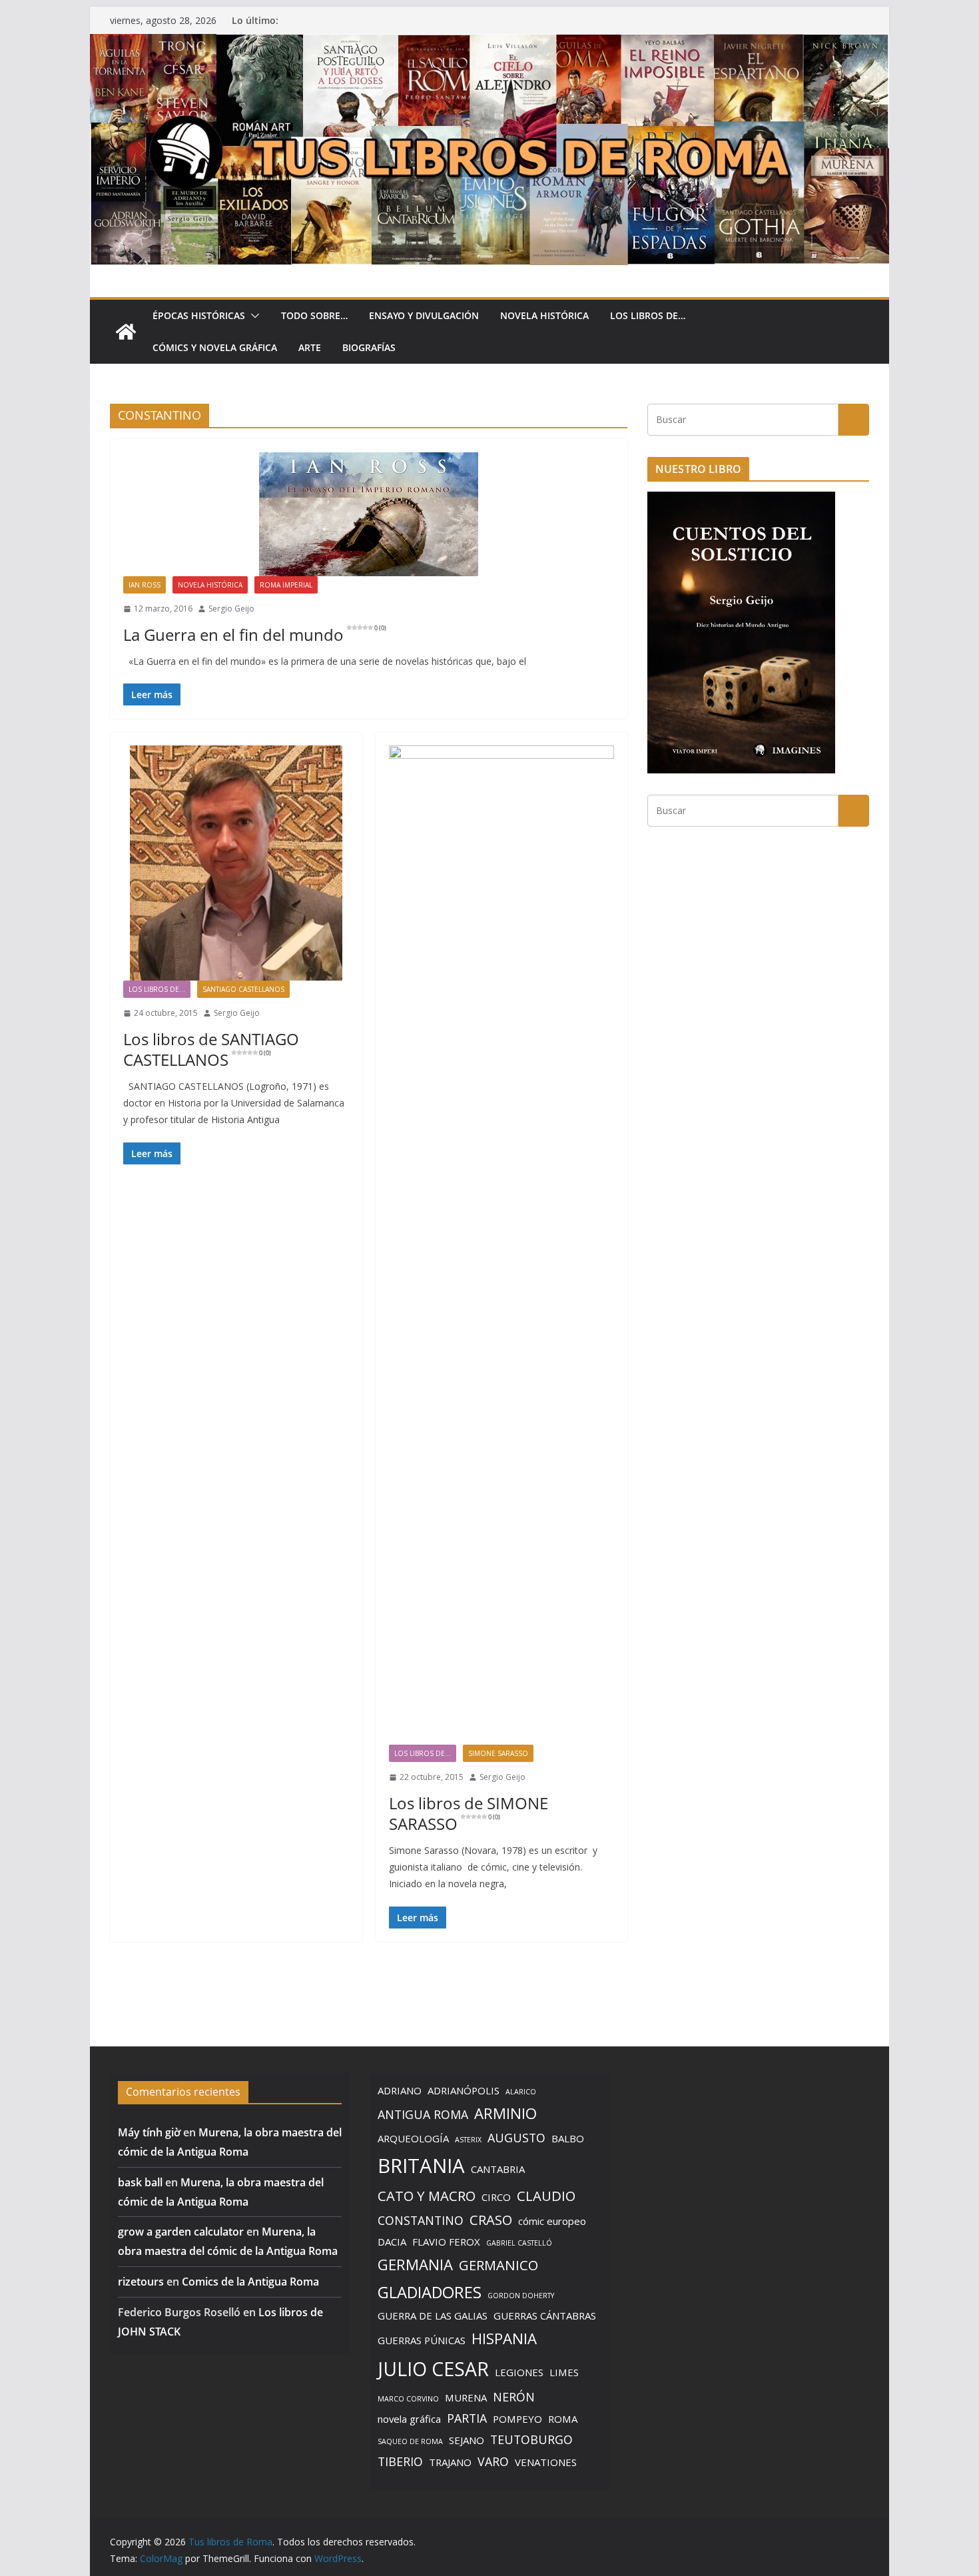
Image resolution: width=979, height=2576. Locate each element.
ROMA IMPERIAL (286, 585)
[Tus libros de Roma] (489, 43)
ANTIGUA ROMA (423, 2114)
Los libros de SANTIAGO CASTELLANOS (211, 1049)
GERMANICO (498, 2265)
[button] (252, 316)
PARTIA (467, 2418)
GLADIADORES (430, 2292)
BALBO (568, 2138)
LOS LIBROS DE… (648, 315)
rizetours (141, 2282)
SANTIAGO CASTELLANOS (243, 989)
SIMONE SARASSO (498, 1753)
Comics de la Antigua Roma (250, 2282)
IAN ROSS (145, 585)
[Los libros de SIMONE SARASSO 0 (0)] (502, 1245)
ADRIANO (400, 2090)
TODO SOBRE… (314, 315)
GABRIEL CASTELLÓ (519, 2243)
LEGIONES (519, 2372)
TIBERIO (400, 2461)
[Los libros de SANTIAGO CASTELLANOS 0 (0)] (236, 863)
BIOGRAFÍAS (369, 347)
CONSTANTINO (421, 2220)
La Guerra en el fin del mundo (255, 635)
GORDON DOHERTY (521, 2296)
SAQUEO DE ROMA (410, 2441)
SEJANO (467, 2440)
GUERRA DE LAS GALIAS (433, 2316)
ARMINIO (505, 2113)
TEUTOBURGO (531, 2439)
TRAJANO (450, 2462)
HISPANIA (504, 2338)
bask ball (140, 2182)
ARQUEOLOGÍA (413, 2138)
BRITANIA (421, 2166)
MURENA (466, 2397)
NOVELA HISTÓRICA (544, 315)
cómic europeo (552, 2221)
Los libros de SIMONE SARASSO (469, 1813)
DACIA (392, 2242)
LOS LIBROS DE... (157, 989)
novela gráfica (409, 2419)
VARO (493, 2461)
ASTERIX (468, 2140)
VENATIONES (546, 2462)
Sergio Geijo (231, 609)
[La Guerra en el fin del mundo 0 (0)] (369, 514)
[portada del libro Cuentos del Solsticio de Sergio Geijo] (741, 500)
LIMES (564, 2372)
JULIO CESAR (433, 2369)
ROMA (563, 2419)
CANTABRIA (498, 2169)
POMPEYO (517, 2419)
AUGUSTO (516, 2138)
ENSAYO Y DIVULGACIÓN (424, 315)
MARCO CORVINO (408, 2399)
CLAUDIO (546, 2196)
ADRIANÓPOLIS (464, 2090)
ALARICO (521, 2092)
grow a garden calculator (181, 2232)
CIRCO (496, 2197)
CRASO (491, 2220)
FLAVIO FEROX (446, 2242)
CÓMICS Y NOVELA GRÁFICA (215, 347)
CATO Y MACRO (427, 2196)
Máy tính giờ (149, 2132)
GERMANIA (415, 2264)
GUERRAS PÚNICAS (422, 2340)
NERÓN (514, 2397)
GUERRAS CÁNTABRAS (545, 2316)
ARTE (310, 347)
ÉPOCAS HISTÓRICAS (199, 315)
